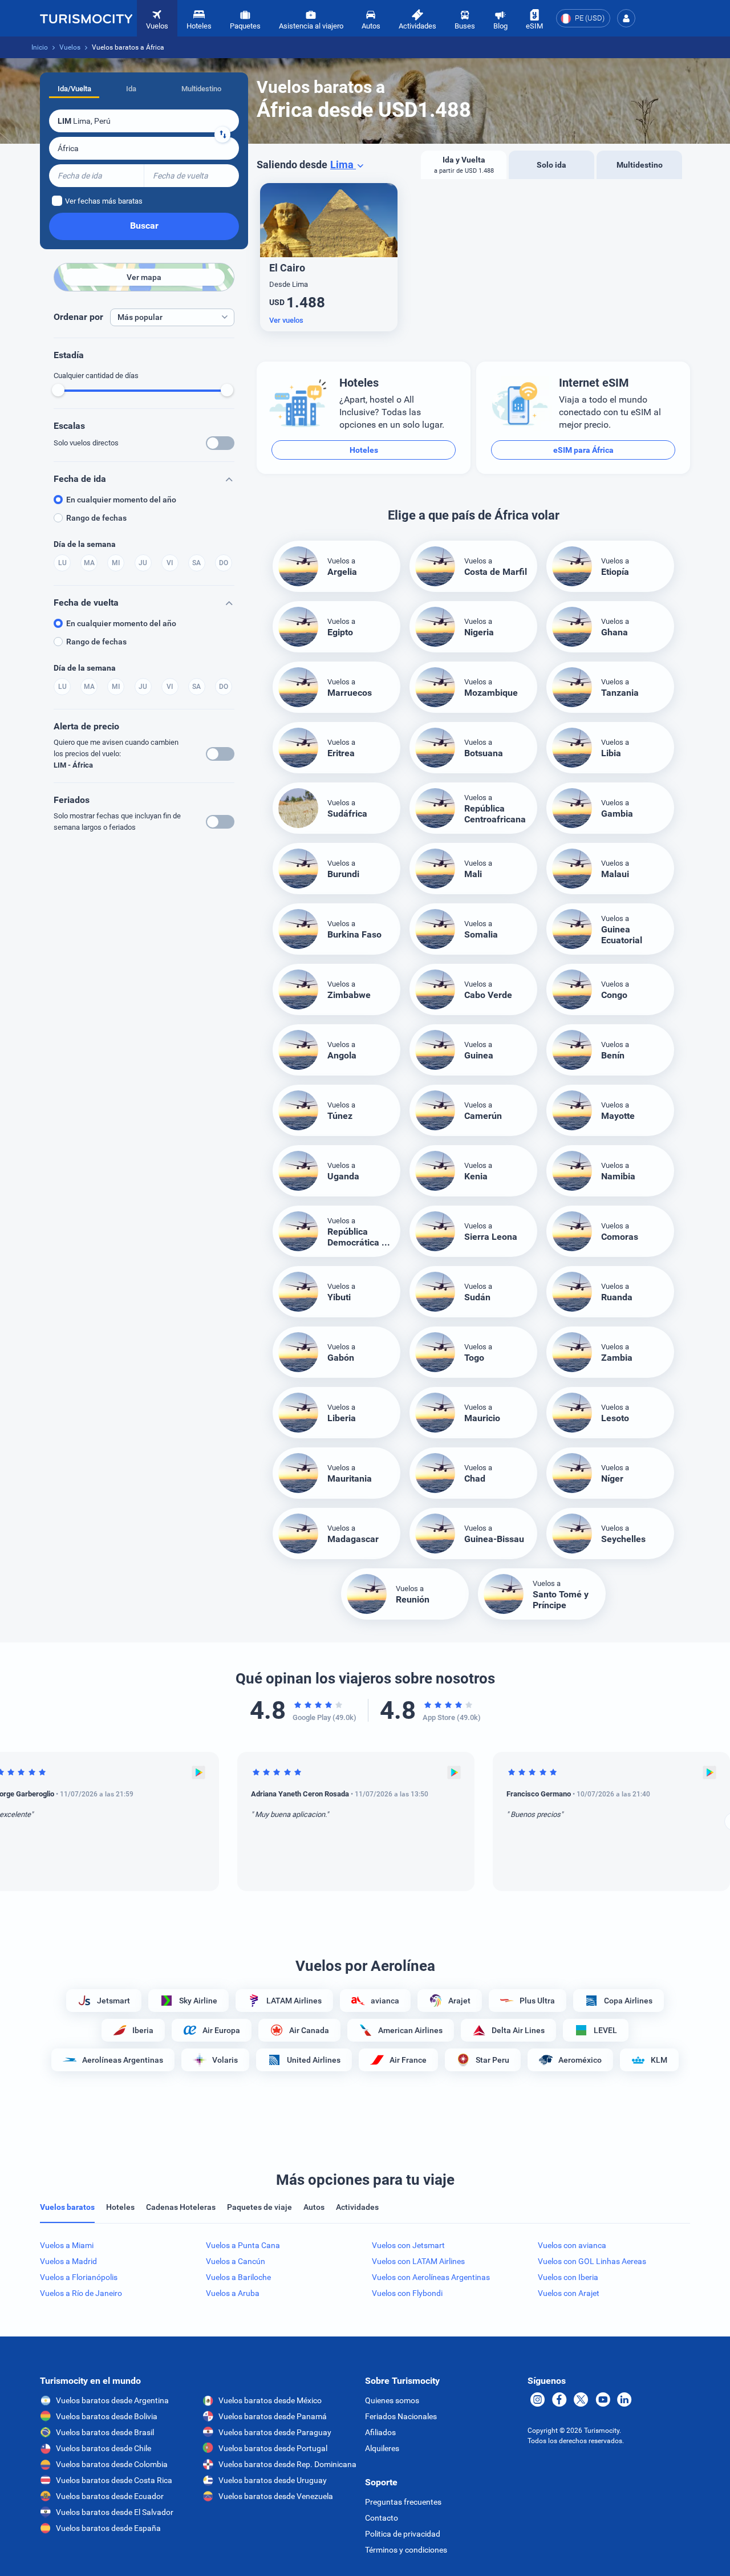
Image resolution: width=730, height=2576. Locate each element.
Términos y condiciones (406, 2550)
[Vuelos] (86, 18)
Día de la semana (85, 544)
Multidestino (201, 89)
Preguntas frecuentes (403, 2502)
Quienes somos (392, 2400)
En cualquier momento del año (121, 500)
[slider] (58, 390)
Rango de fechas (96, 518)
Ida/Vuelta (74, 89)
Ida (131, 89)
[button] (626, 18)
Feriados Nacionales (401, 2416)
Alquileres (382, 2448)
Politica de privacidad (403, 2534)
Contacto (382, 2518)
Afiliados (380, 2432)
